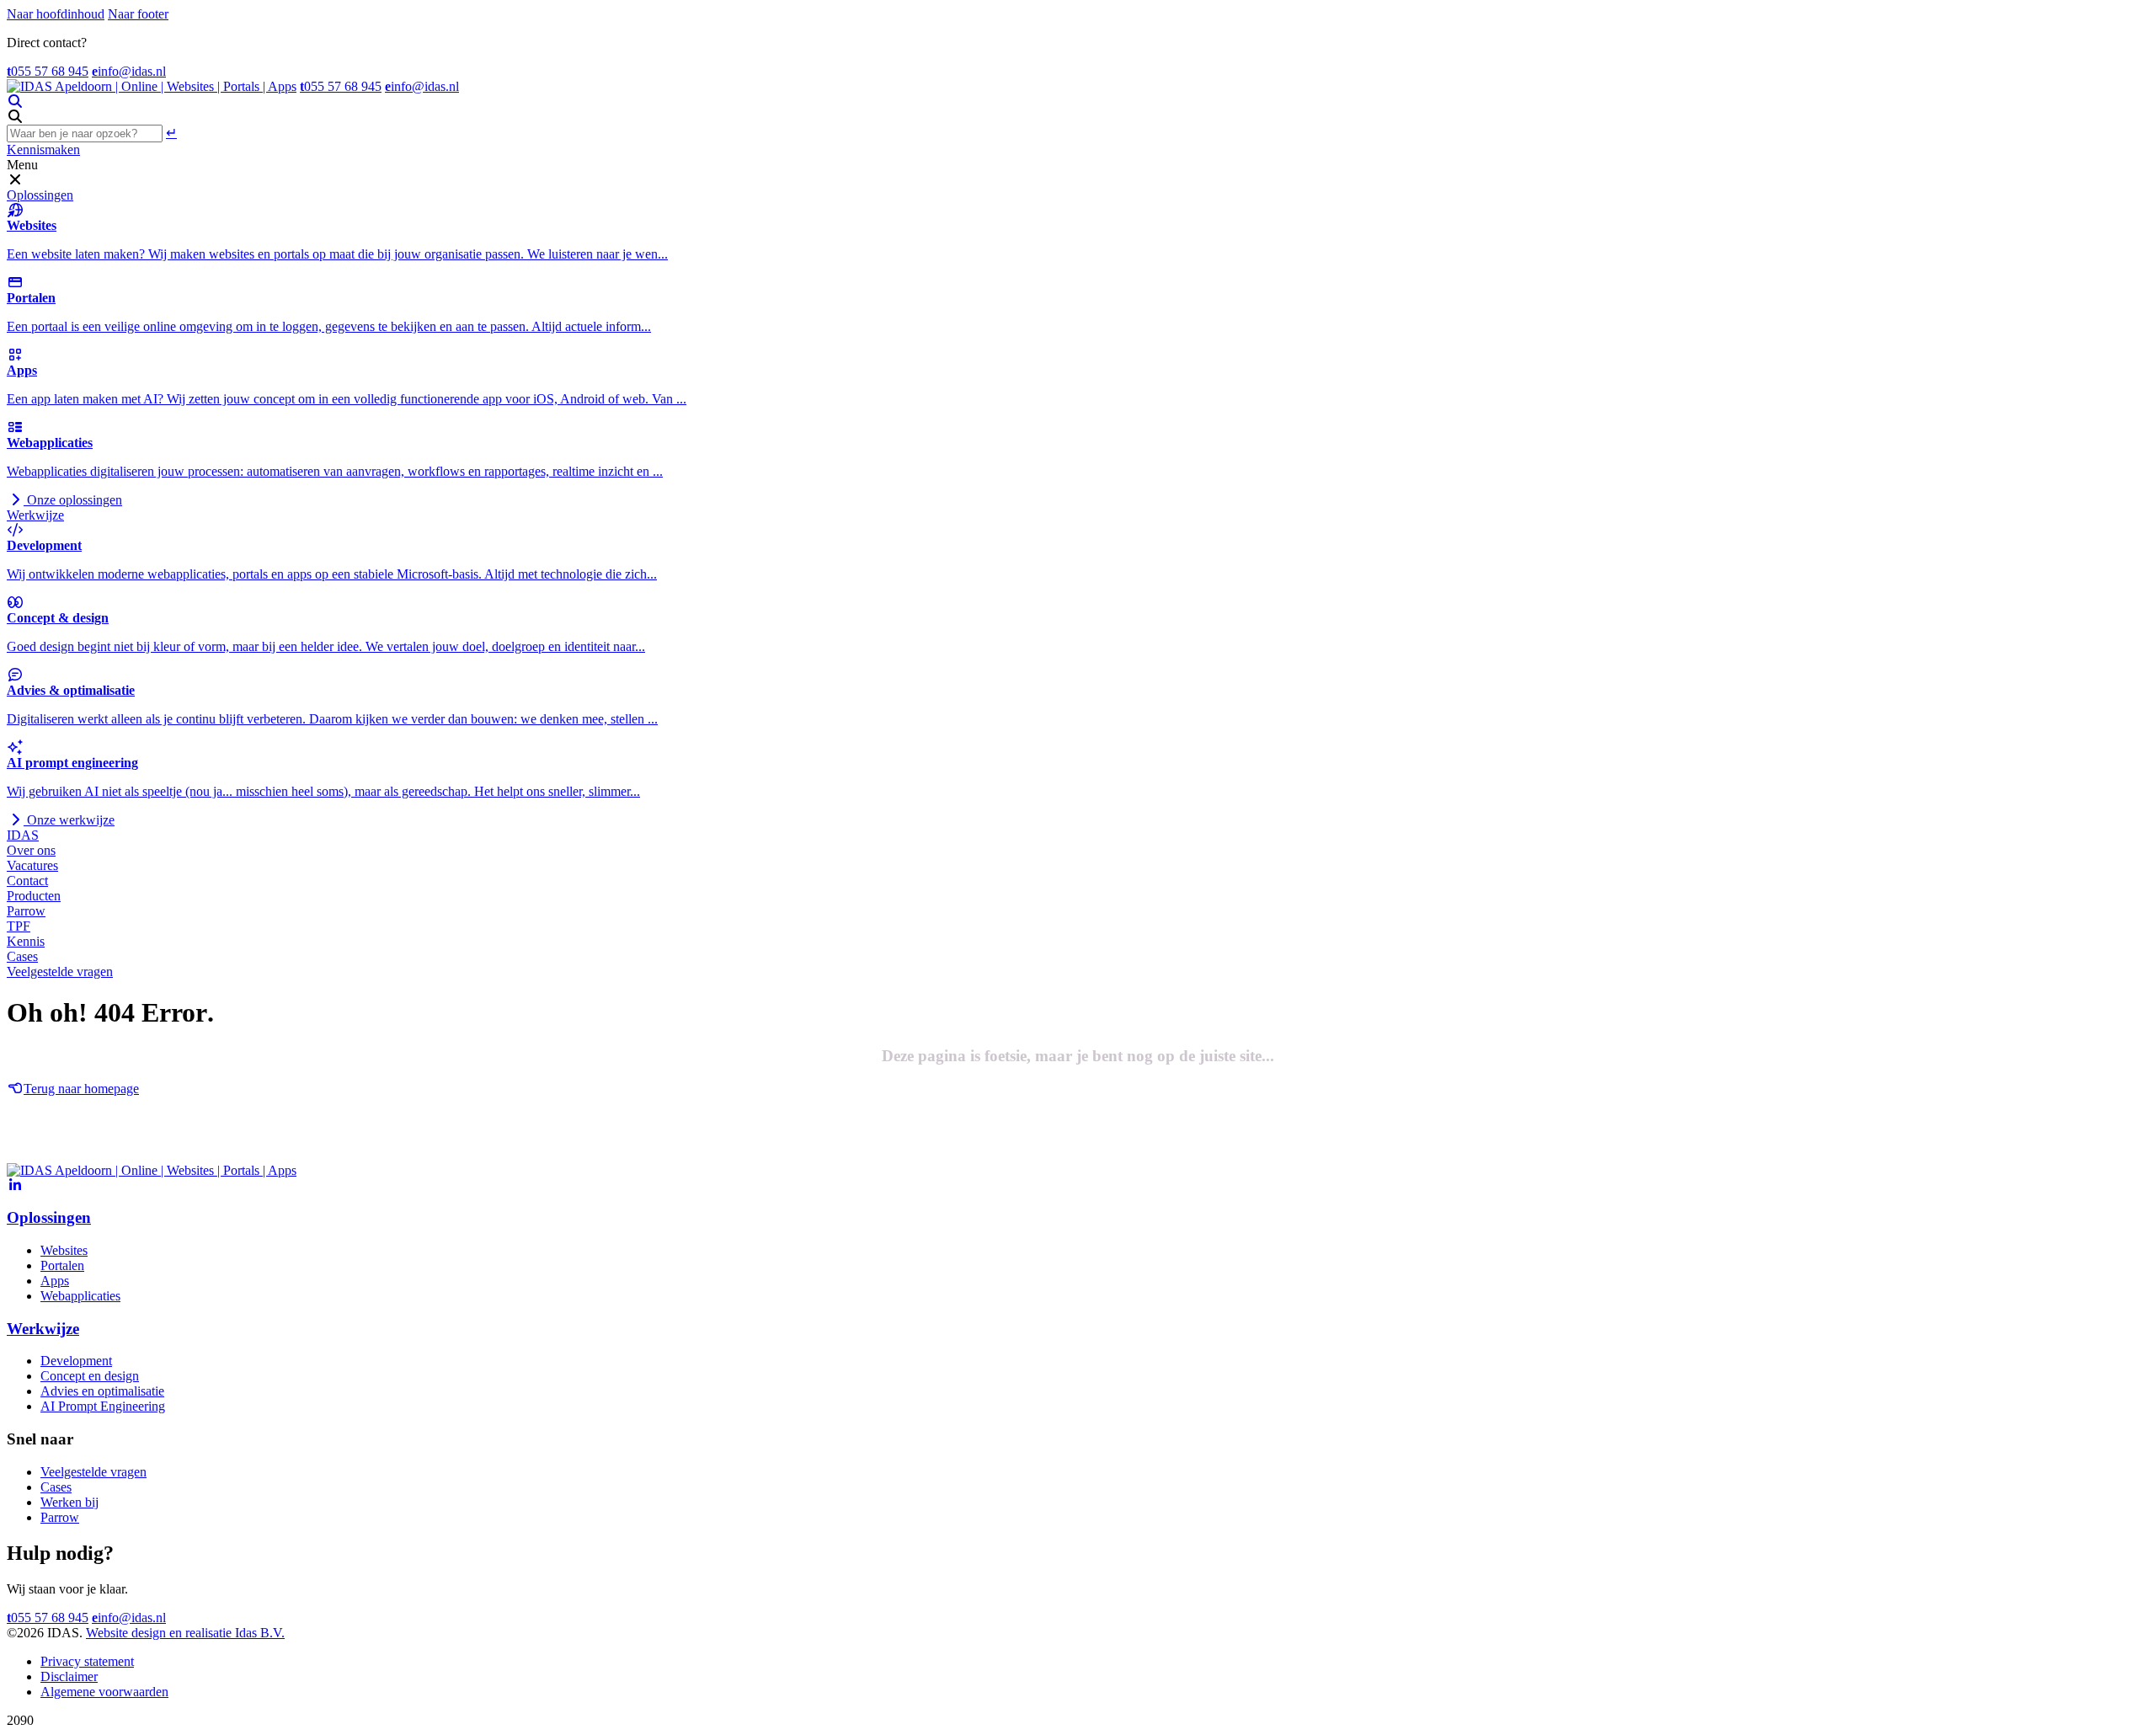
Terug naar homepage (81, 1089)
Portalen (62, 1265)
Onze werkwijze (69, 820)
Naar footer (138, 14)
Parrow (26, 911)
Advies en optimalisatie (102, 1391)
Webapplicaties (80, 1296)
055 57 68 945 (48, 71)
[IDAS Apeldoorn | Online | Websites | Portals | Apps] (152, 86)
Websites (64, 1250)
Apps (55, 1281)
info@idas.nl (129, 71)
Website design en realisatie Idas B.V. (185, 1633)
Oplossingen (40, 195)
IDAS (23, 835)
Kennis (26, 941)
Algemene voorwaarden (104, 1692)
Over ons (31, 850)
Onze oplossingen (73, 500)
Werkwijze (35, 515)
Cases (22, 956)
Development (76, 1361)
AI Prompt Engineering (103, 1406)
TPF (19, 926)
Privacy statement (87, 1661)
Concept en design (90, 1376)
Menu (22, 165)
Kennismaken (43, 149)
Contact (27, 881)
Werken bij (69, 1502)
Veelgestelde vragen (60, 972)
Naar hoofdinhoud (56, 14)
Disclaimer (69, 1676)
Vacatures (32, 865)
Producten (34, 896)
